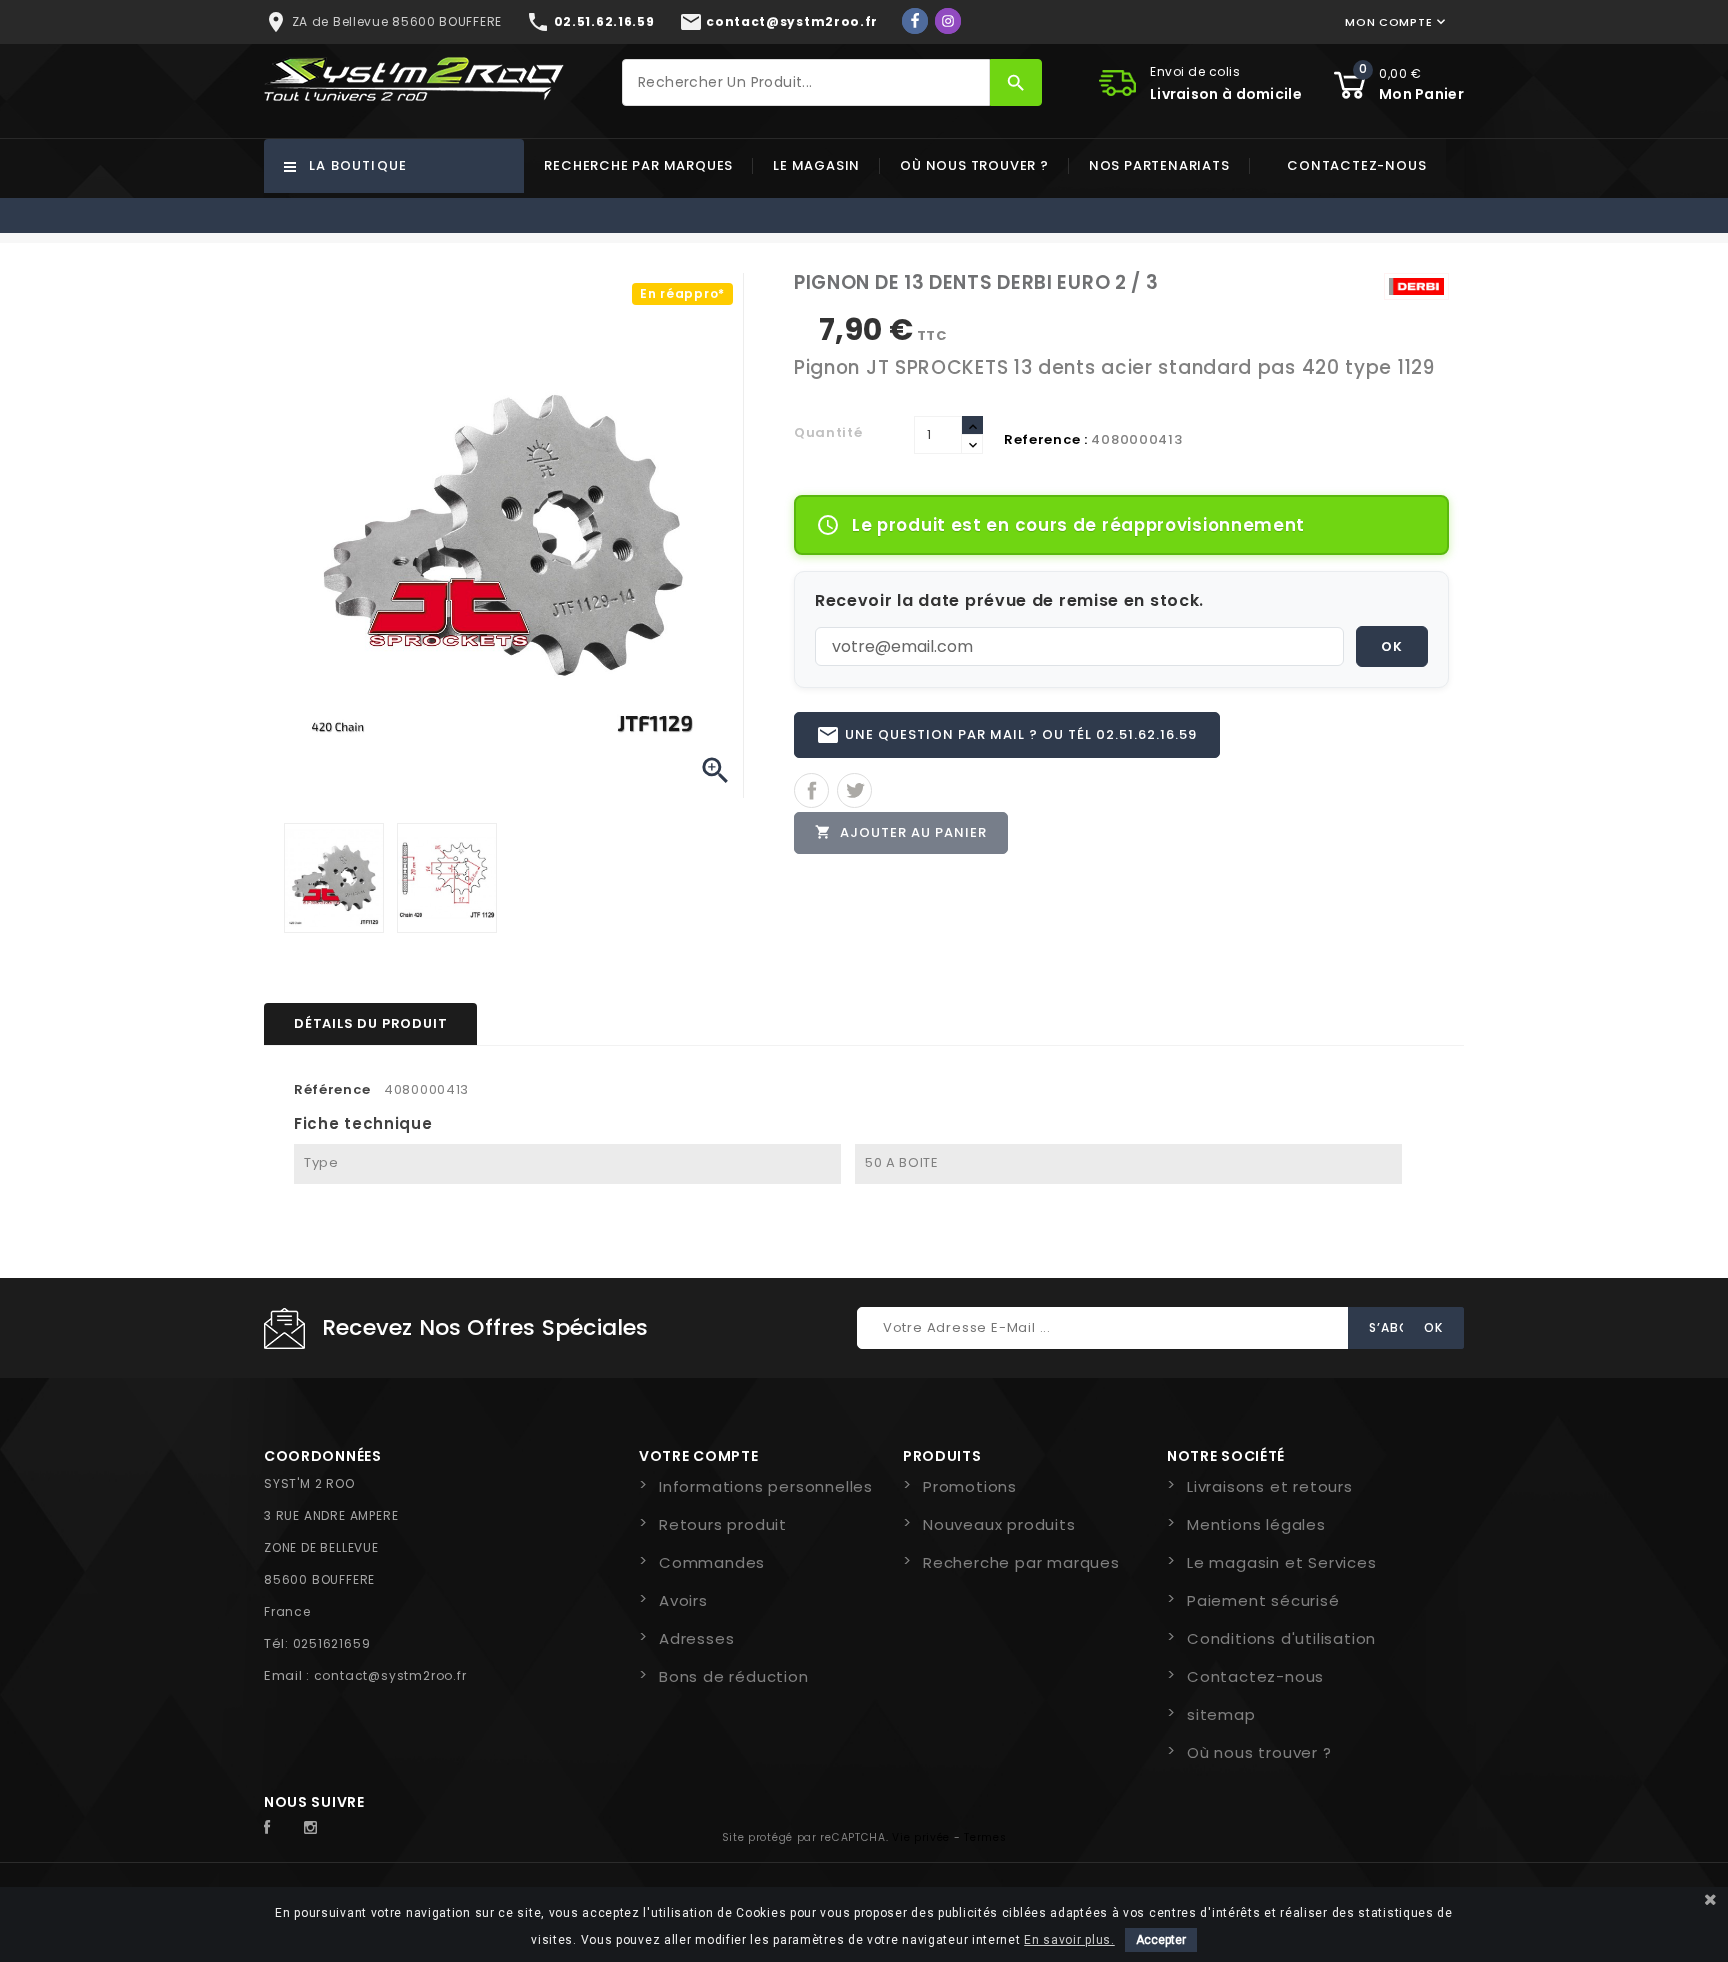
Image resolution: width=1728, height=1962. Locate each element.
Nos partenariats (1159, 165)
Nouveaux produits (999, 1524)
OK (1392, 646)
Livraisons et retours (1270, 1486)
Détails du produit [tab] (370, 1023)
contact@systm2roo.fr (390, 1675)
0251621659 (332, 1643)
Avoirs (683, 1600)
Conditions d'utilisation (1281, 1638)
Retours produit (723, 1524)
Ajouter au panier (901, 832)
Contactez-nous (1356, 165)
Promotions (970, 1486)
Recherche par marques (638, 165)
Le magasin (816, 165)
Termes (985, 1837)
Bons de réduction (734, 1676)
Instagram (316, 1828)
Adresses (696, 1638)
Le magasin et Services (1282, 1562)
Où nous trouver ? (974, 165)
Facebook (278, 1828)
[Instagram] (948, 21)
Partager (811, 790)
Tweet (854, 790)
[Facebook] (915, 21)
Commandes (712, 1562)
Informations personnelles (766, 1486)
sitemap (1221, 1714)
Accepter (1161, 1940)
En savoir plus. (1069, 1940)
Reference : (1046, 439)
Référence (332, 1089)
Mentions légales (1256, 1524)
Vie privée (921, 1837)
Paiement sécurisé (1263, 1600)
